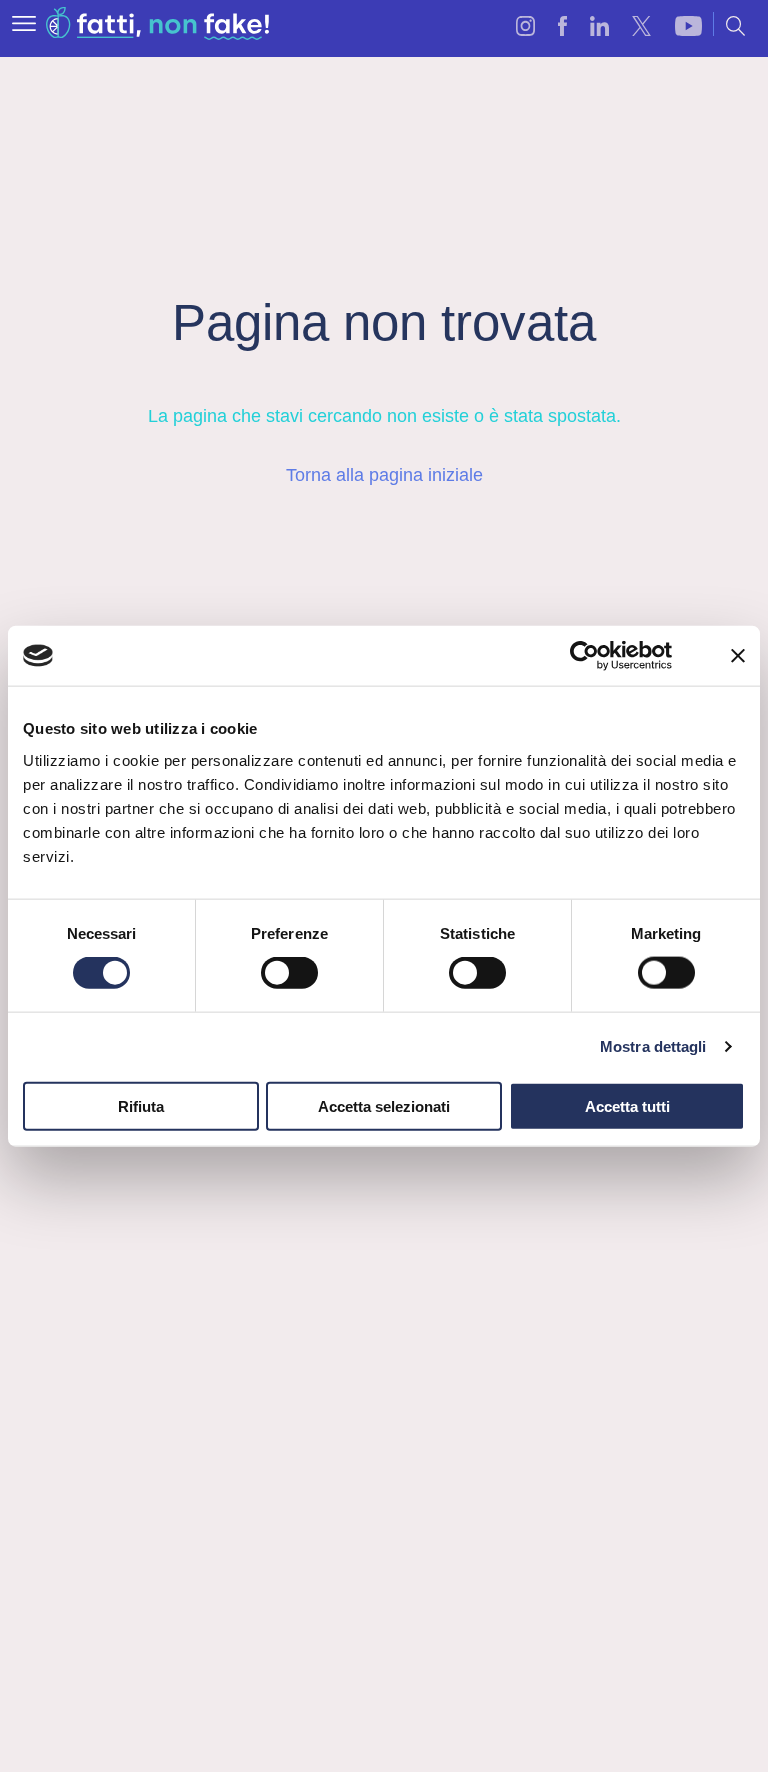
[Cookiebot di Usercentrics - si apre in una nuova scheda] (584, 656)
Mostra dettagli (653, 1046)
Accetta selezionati (384, 1105)
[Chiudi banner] (738, 656)
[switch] (289, 973)
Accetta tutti (627, 1105)
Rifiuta (141, 1105)
